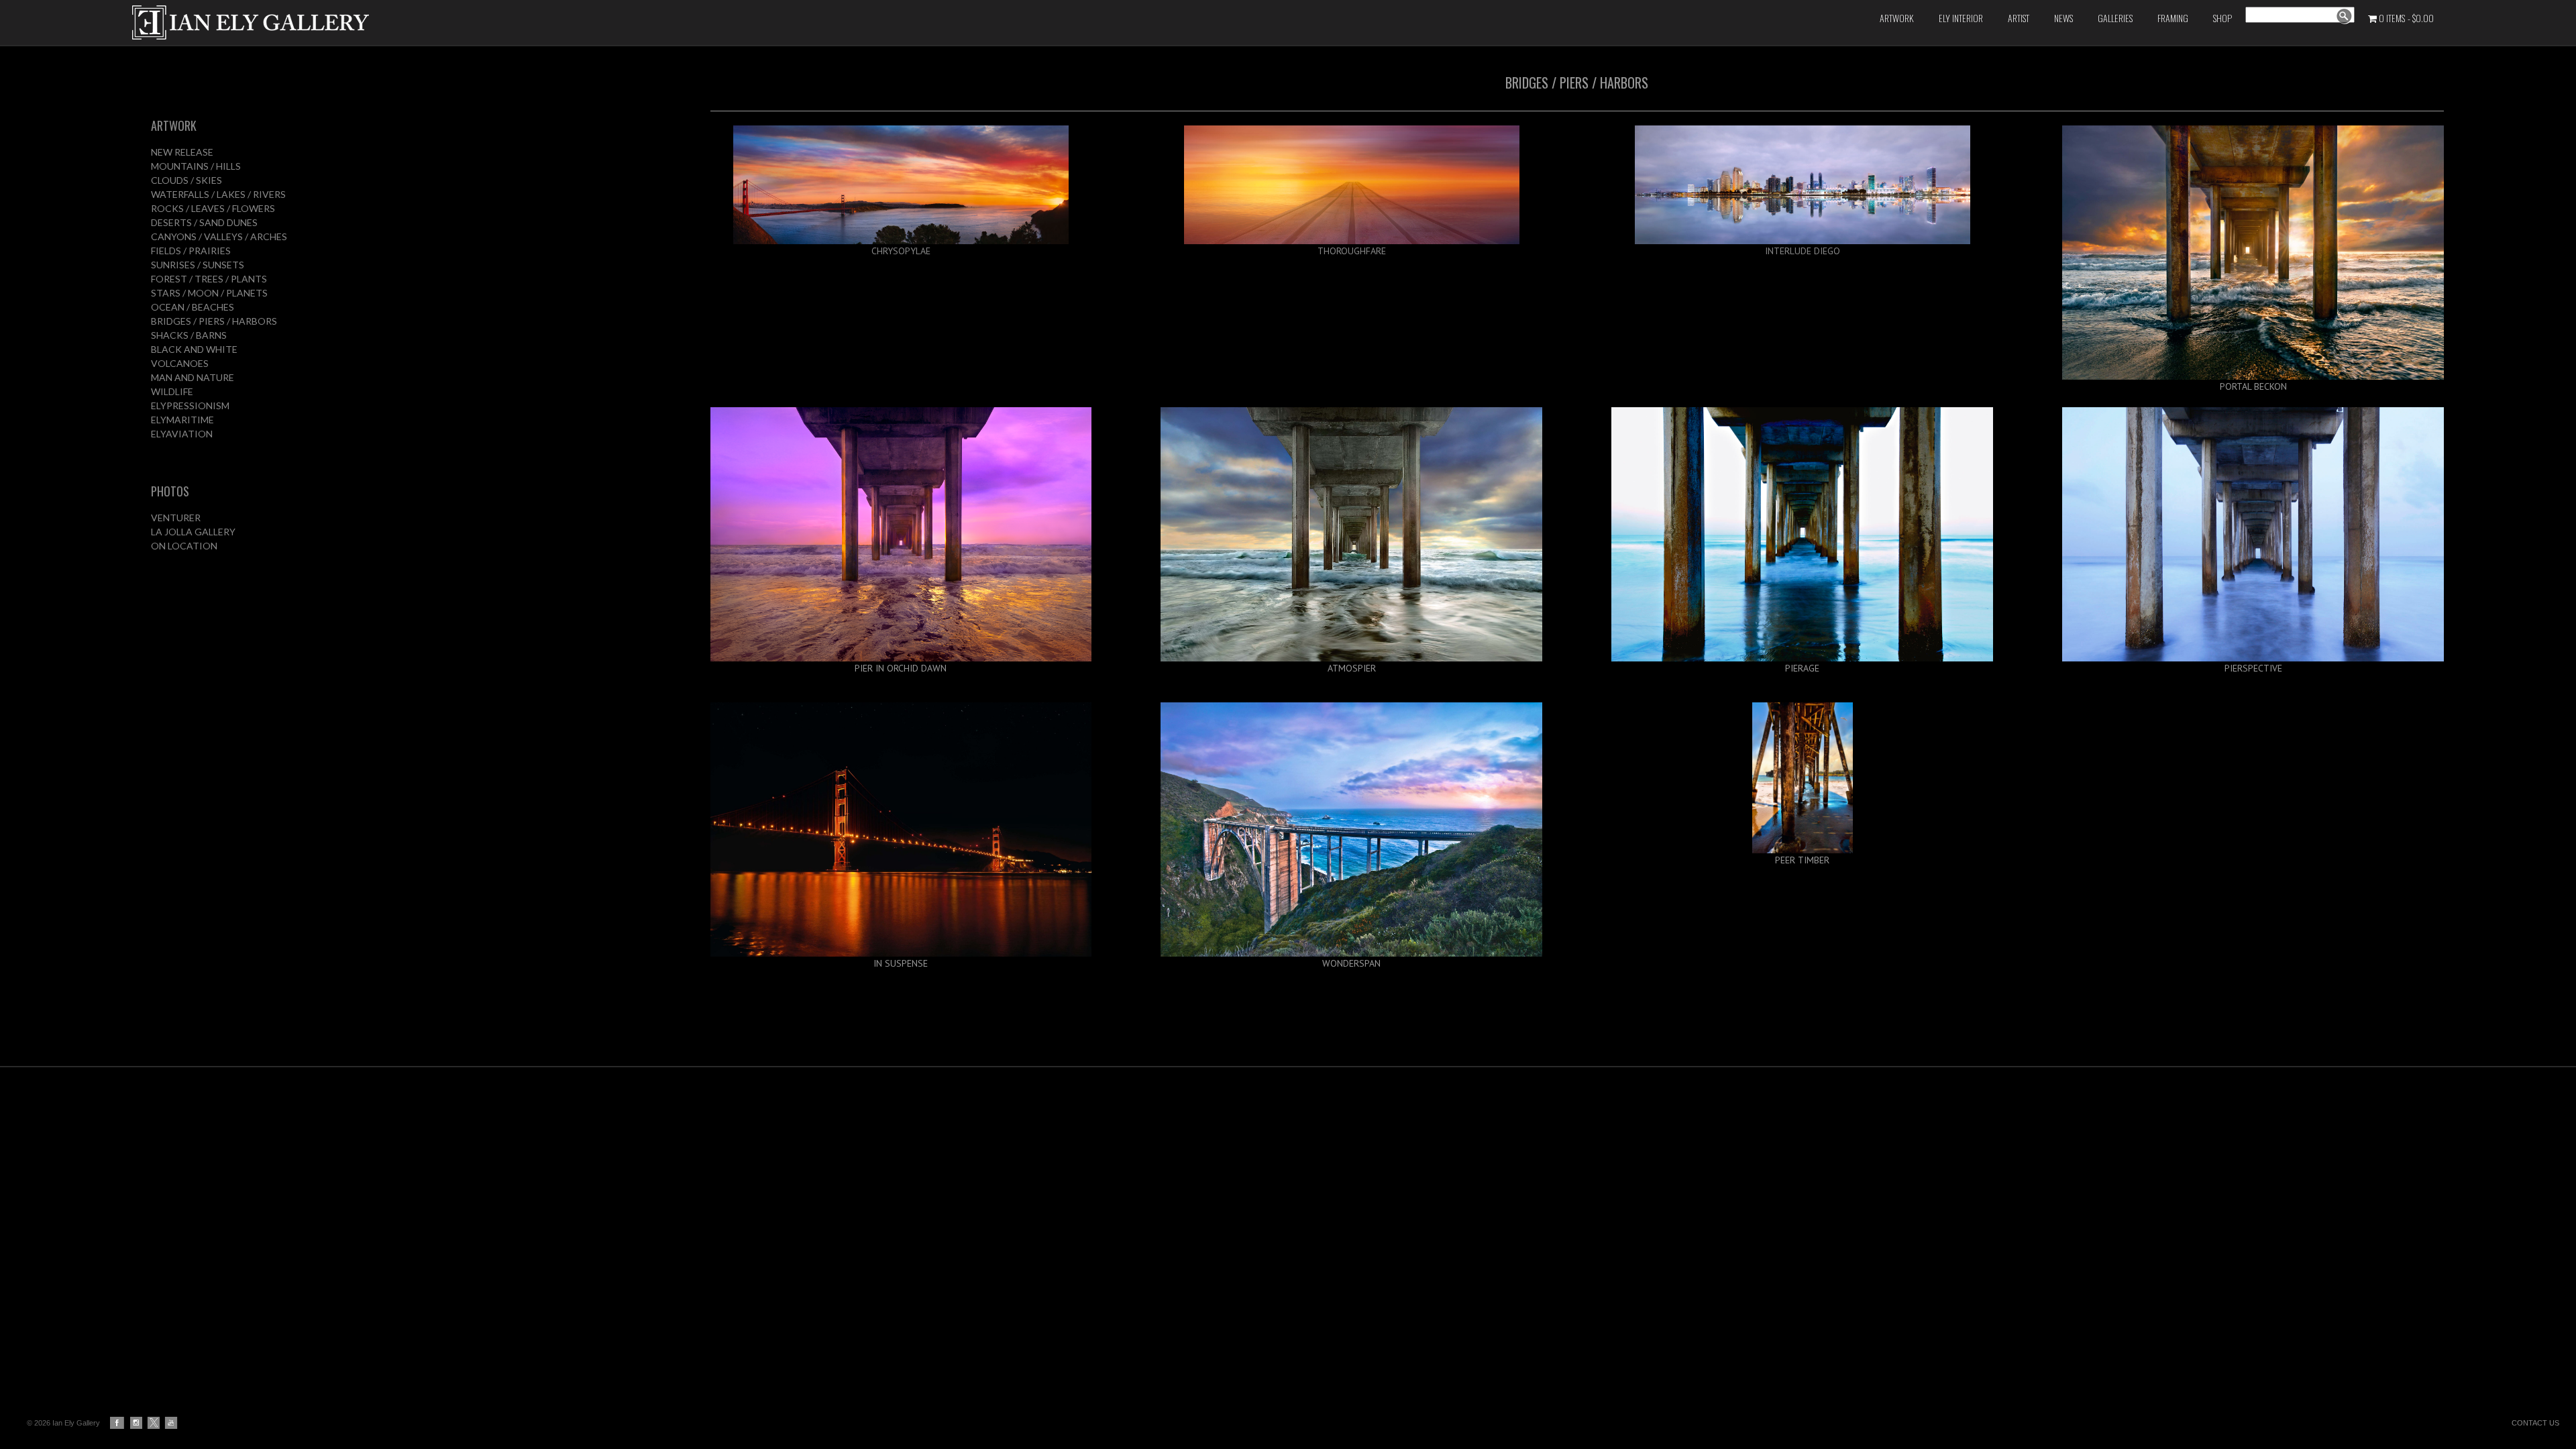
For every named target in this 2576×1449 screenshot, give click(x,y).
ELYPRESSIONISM (190, 406)
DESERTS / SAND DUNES (204, 222)
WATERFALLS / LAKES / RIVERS (218, 194)
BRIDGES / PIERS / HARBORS (214, 321)
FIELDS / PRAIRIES (191, 251)
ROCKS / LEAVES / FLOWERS (213, 208)
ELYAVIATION (182, 434)
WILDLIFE (172, 391)
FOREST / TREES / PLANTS (209, 279)
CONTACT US (2535, 1423)
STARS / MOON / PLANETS (209, 293)
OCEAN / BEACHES (193, 307)
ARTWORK (174, 125)
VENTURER (176, 518)
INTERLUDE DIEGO (1803, 251)
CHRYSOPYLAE (901, 251)
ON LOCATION (184, 546)
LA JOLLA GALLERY (193, 532)
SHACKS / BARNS (189, 335)
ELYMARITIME (182, 420)
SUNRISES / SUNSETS (198, 265)
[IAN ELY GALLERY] (535, 22)
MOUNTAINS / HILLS (196, 166)
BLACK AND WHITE (194, 349)
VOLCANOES (180, 363)
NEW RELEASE (182, 152)
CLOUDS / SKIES (186, 180)
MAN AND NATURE (193, 377)
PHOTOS (170, 491)
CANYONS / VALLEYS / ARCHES (219, 236)
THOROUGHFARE (1352, 251)
